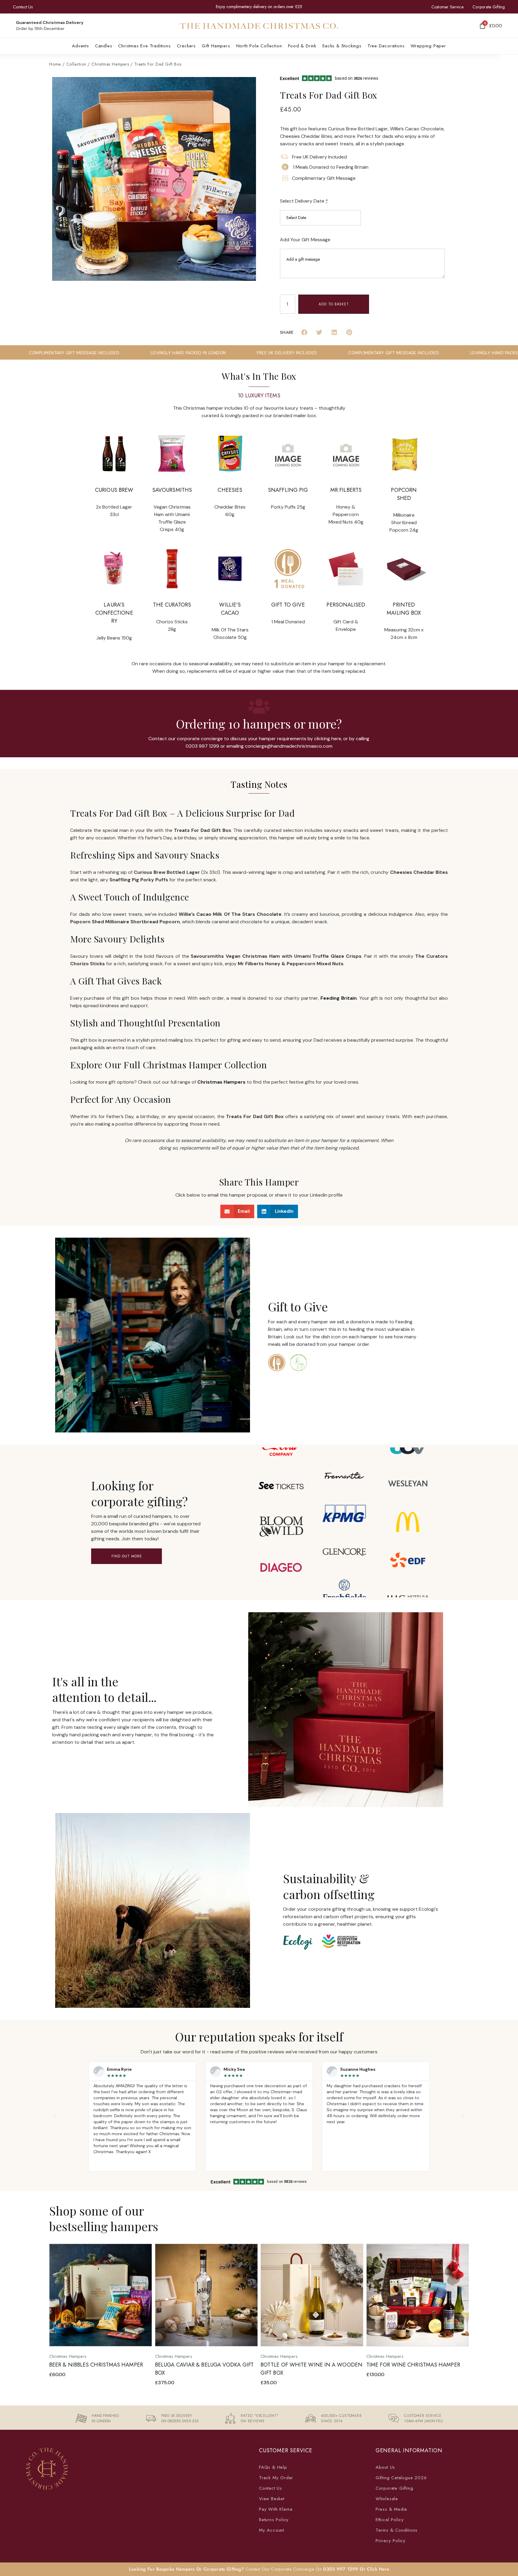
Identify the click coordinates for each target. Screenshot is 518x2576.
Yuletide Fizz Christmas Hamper (411, 2364)
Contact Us (23, 7)
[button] (144, 46)
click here (378, 2569)
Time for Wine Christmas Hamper (307, 2364)
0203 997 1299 (341, 2569)
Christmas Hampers (110, 64)
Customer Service (447, 7)
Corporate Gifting (489, 7)
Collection (76, 64)
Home (55, 64)
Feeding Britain (339, 998)
